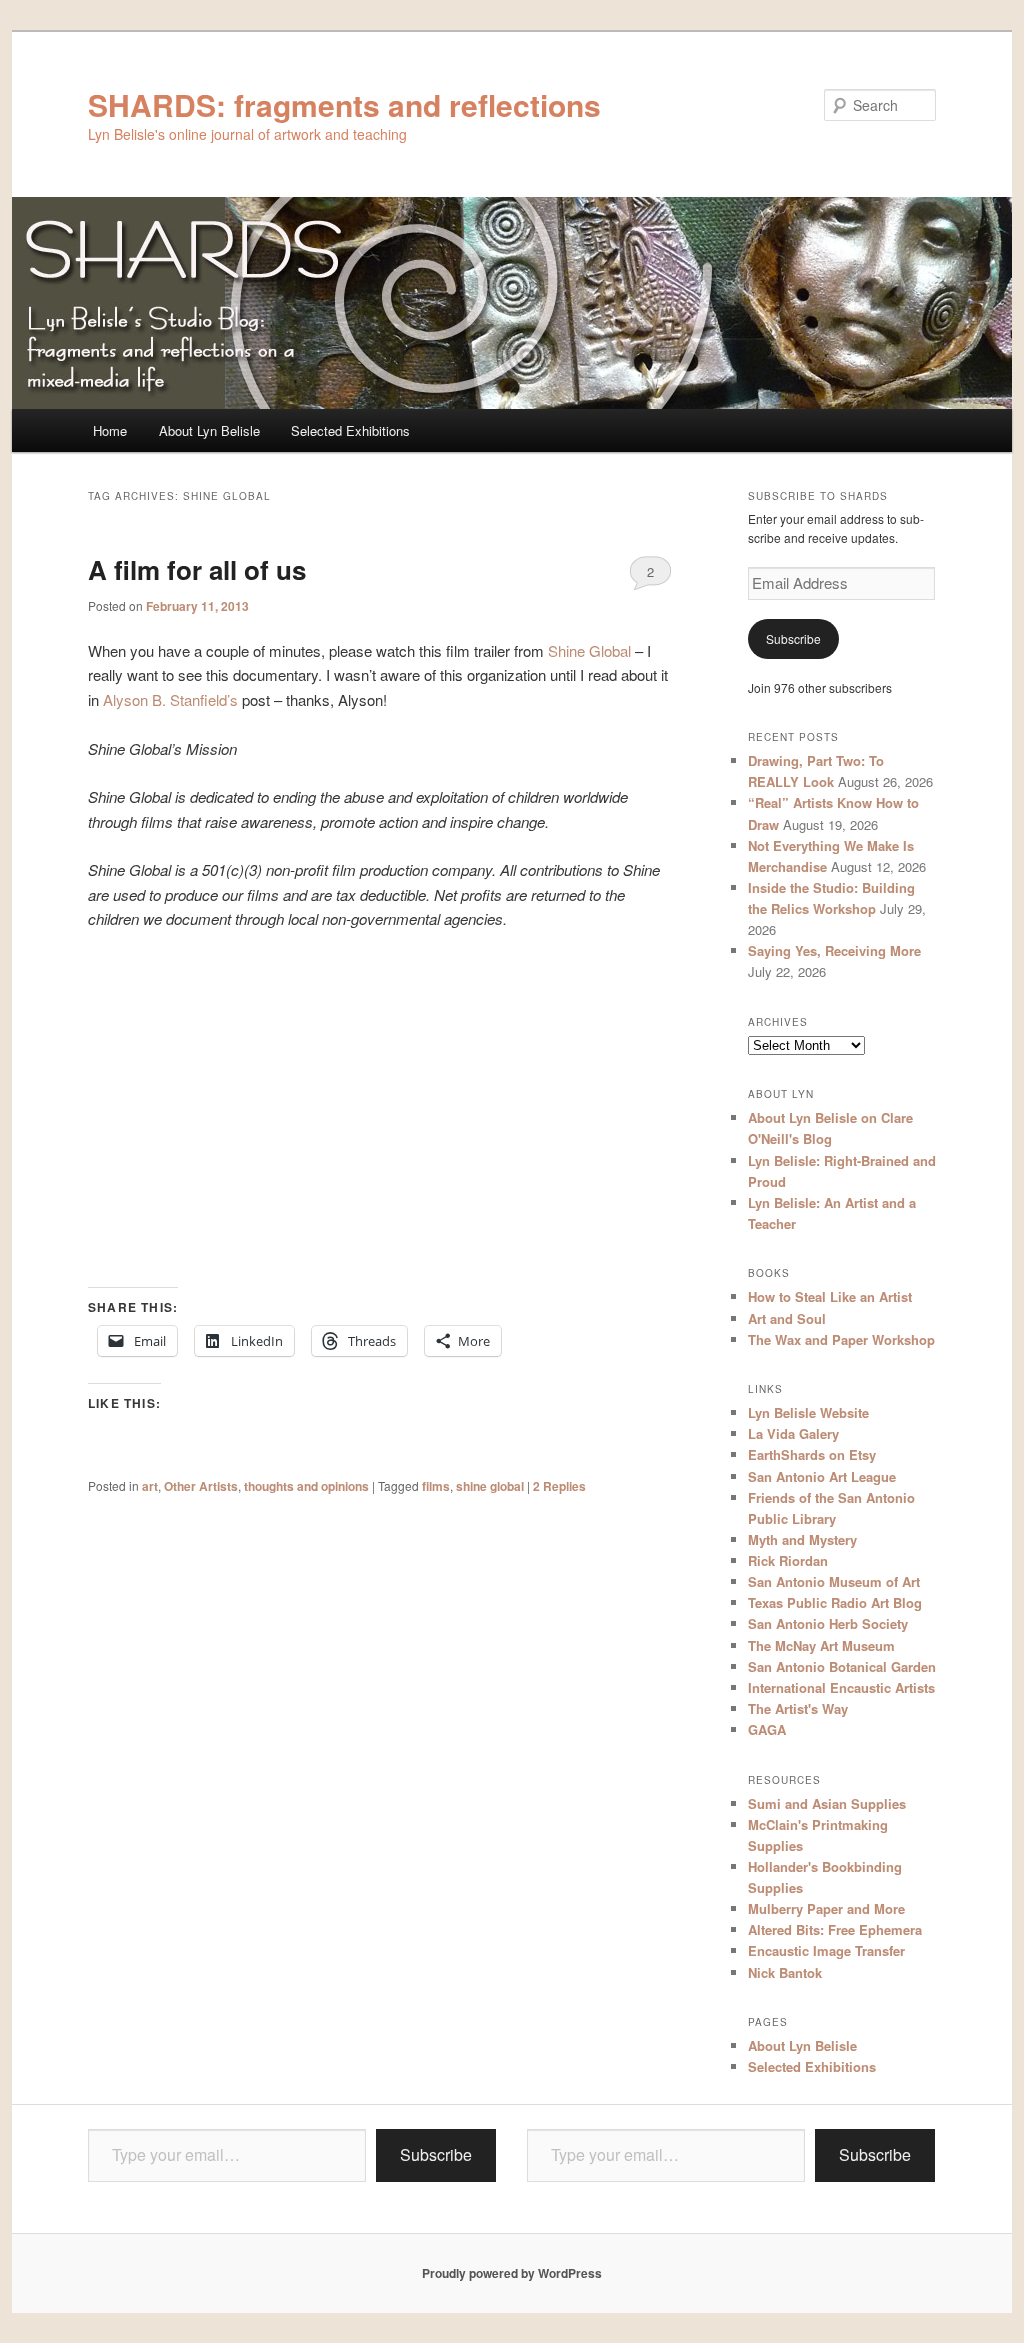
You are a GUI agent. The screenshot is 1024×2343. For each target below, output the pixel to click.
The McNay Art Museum (821, 1645)
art (150, 1486)
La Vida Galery (793, 1433)
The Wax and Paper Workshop (841, 1339)
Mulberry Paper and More (826, 1908)
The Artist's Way (798, 1708)
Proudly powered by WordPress (512, 2273)
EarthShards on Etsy (812, 1454)
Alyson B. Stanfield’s (170, 699)
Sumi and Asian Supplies (827, 1803)
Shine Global (589, 650)
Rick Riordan (788, 1560)
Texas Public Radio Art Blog (835, 1602)
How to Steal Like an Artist (830, 1296)
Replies (559, 1486)
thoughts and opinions (306, 1486)
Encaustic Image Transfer (826, 1950)
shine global (490, 1486)
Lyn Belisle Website (808, 1412)
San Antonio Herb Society (828, 1623)
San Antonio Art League (822, 1476)
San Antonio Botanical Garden (842, 1666)
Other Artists (201, 1486)
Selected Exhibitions (350, 430)
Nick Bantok (785, 1972)
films (436, 1486)
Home (110, 430)
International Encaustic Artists (841, 1687)
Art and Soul (787, 1318)
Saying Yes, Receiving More (834, 950)
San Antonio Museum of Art (834, 1581)
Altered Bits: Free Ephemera (835, 1929)
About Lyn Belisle (209, 430)
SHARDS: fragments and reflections (344, 104)
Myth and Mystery (802, 1539)
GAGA (767, 1729)
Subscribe (793, 638)
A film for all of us (197, 569)
